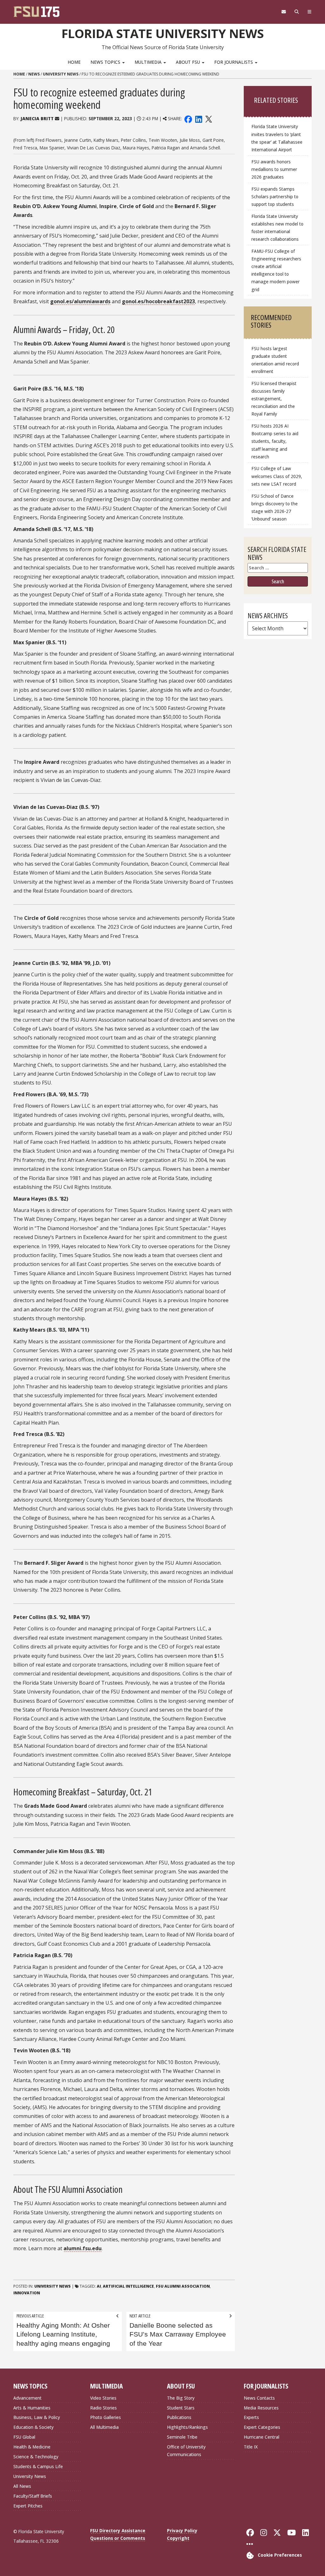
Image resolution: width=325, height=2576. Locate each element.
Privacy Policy (182, 2530)
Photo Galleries (106, 2417)
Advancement (27, 2398)
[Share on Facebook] (188, 118)
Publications (179, 2417)
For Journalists (234, 62)
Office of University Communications (186, 2451)
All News (22, 2486)
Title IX (251, 2447)
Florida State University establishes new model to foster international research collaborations (277, 228)
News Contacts (259, 2398)
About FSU (189, 62)
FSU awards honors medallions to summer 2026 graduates (274, 169)
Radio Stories (103, 2408)
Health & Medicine (32, 2447)
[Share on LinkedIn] (198, 118)
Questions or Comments (118, 2538)
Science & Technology (36, 2457)
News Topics (106, 62)
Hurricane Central (262, 2437)
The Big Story (181, 2398)
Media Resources (261, 2408)
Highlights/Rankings (187, 2427)
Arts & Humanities (32, 2408)
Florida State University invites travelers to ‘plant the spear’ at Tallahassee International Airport (277, 138)
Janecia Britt (37, 118)
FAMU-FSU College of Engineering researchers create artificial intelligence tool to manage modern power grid (276, 270)
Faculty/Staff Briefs (33, 2496)
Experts (251, 2417)
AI (99, 2286)
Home (74, 62)
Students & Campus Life (38, 2466)
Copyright (178, 2538)
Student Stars (181, 2408)
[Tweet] (208, 118)
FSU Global (24, 2437)
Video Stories (103, 2398)
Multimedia (149, 62)
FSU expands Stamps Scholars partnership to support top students (275, 197)
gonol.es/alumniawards (80, 301)
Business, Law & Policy (37, 2417)
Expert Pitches (28, 2506)
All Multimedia (104, 2427)
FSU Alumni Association (183, 2286)
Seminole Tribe (182, 2437)
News (34, 74)
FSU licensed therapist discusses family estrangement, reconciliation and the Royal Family (274, 399)
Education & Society (33, 2427)
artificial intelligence (128, 2286)
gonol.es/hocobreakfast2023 (158, 301)
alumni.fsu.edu (83, 2248)
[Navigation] (309, 12)
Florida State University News (163, 33)
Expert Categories (262, 2427)
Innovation (27, 2293)
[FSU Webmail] (284, 12)
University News (61, 74)
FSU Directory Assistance (118, 2530)
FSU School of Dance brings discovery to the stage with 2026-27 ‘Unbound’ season (275, 507)
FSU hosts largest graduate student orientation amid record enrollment (275, 360)
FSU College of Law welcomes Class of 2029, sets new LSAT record (277, 476)
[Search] (297, 12)
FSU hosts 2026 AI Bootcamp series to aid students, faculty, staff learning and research (275, 441)
